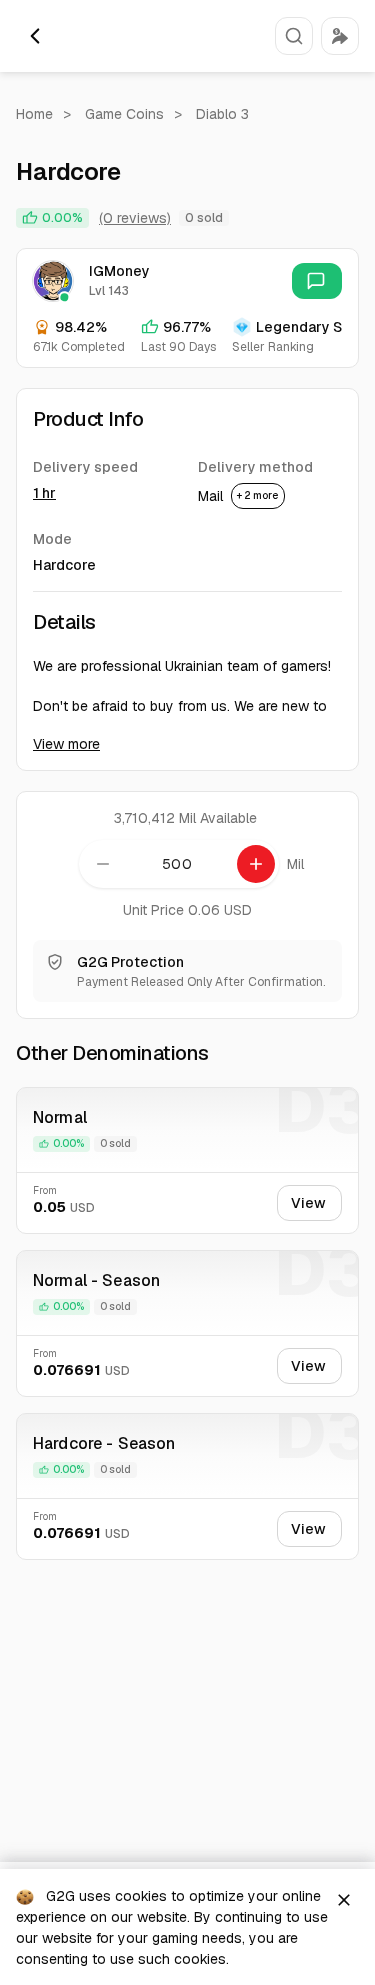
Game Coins (124, 114)
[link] (317, 281)
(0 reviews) (135, 218)
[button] (294, 36)
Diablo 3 (222, 114)
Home (34, 114)
